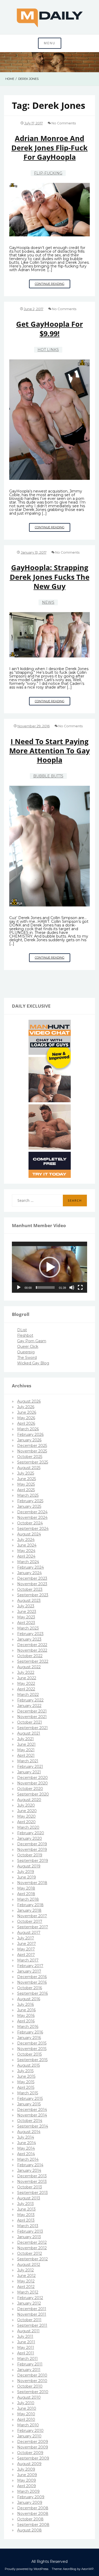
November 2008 (33, 2514)
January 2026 (29, 1440)
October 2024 (30, 1523)
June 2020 (27, 1811)
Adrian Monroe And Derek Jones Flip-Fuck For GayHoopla (49, 148)
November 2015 (32, 2049)
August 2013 (29, 2198)
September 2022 (33, 1661)
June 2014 (27, 2143)
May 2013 (26, 2215)
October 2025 (30, 1457)
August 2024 (29, 1534)
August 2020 (29, 1800)
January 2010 (29, 2436)
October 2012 (30, 2253)
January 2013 (29, 2237)
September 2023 (33, 1595)
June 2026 (27, 1412)
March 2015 (28, 2093)
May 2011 (26, 2348)
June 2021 (26, 1744)
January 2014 (29, 2170)
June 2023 (27, 1612)
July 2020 (26, 1805)
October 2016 (30, 1988)
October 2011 (29, 2320)
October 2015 (29, 2054)
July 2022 (26, 1672)
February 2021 (30, 1767)
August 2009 (29, 2464)
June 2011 (26, 2342)
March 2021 (28, 1761)
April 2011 (26, 2353)
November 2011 (32, 2314)
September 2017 (33, 1927)
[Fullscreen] (80, 1287)
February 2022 (30, 1700)
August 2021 (29, 1733)
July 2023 (26, 1606)
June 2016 (26, 2010)
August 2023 (29, 1601)
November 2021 (32, 1717)
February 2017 (30, 1966)
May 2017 (26, 1949)
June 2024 (27, 1545)
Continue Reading (53, 285)
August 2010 (29, 2397)
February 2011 (30, 2364)
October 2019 (30, 1855)
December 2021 (32, 1711)
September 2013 (32, 2193)
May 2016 (26, 2016)
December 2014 (32, 2110)
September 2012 (32, 2259)
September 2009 (33, 2458)
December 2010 (32, 2375)
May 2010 (26, 2414)
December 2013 (32, 2176)
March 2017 (28, 1960)
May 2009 (27, 2480)
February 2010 (30, 2431)
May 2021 (26, 1750)
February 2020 (31, 1833)
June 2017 (27, 1944)
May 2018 (26, 1888)
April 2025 (26, 1490)
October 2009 (30, 2453)
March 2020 (28, 1827)
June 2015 (26, 2076)
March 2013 (28, 2226)
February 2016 (30, 2032)
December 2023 (32, 1578)
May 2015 (26, 2082)
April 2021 (26, 1755)
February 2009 (31, 2497)
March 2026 (28, 1429)
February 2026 (30, 1435)
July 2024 (26, 1540)
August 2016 (29, 1999)
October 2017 (30, 1921)
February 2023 (30, 1634)
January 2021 (29, 1772)
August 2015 (29, 2065)
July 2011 (25, 2336)
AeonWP (88, 2569)
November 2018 (32, 1883)
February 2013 (30, 2231)
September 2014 (33, 2126)
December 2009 (33, 2442)
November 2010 (32, 2381)
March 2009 (28, 2491)
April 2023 (26, 1623)
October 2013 (30, 2187)
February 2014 (30, 2165)
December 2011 (32, 2309)
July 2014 (26, 2137)
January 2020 (30, 1838)
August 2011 (28, 2331)
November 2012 (32, 2248)
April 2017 (26, 1955)
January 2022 (29, 1706)
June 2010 (27, 2408)
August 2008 (29, 2530)
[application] (49, 1267)
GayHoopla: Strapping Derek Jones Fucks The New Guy (50, 577)
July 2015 (25, 2071)
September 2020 (33, 1794)
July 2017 (26, 1938)
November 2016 (32, 1982)
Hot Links (48, 350)
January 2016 (29, 2038)
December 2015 (32, 2043)
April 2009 (27, 2486)
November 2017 (32, 1916)
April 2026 (26, 1423)
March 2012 (28, 2292)
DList (22, 1330)
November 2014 (32, 2115)
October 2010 (30, 2386)
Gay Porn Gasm (32, 1341)
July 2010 (26, 2403)
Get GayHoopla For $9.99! (49, 329)
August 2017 (29, 1933)
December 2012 (32, 2242)
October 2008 (30, 2519)
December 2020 (32, 1778)
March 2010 (28, 2425)
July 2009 (26, 2469)
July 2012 (25, 2270)
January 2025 (29, 1506)
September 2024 (33, 1529)
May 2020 (26, 1816)
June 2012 (26, 2276)
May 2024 (26, 1551)
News (48, 602)
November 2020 (32, 1783)
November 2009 (33, 2447)
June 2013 (26, 2209)
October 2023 (30, 1589)
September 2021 (32, 1728)
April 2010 (26, 2419)
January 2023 (29, 1639)
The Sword (27, 1358)
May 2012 (26, 2281)
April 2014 (26, 2154)
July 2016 (25, 2004)
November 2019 (32, 1850)
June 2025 (27, 1479)
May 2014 (26, 2148)
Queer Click (28, 1346)
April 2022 (26, 1689)
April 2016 (26, 2021)
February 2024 (30, 1567)
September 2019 (33, 1861)
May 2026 (26, 1418)
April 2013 (26, 2220)
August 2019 (29, 1866)
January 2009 (30, 2502)
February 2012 (30, 2298)
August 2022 (29, 1667)
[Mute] (72, 1287)
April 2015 (26, 2087)
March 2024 (28, 1562)
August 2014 (29, 2132)
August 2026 (29, 1401)
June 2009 (27, 2475)
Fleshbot (25, 1335)
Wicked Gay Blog (33, 1363)
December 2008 (33, 2508)
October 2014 (30, 2121)
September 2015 (32, 2060)
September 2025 (33, 1462)
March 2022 (28, 1695)
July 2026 (26, 1407)
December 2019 (32, 1844)
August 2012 (29, 2265)
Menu (50, 43)
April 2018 (26, 1894)
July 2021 (25, 1739)
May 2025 (26, 1484)
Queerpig (26, 1352)
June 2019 (27, 1877)
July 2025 (26, 1473)
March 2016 (28, 2027)
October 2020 (30, 1789)
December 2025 (32, 1446)
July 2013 (25, 2204)
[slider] (45, 1287)
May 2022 (26, 1684)
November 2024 (32, 1518)
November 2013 (32, 2182)
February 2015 (30, 2099)
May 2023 (26, 1617)
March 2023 (28, 1628)
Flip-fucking (48, 173)
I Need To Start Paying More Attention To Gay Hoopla (49, 751)
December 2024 (32, 1512)
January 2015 (29, 2104)
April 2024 (26, 1556)
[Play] (19, 1287)
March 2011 (27, 2359)
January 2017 (29, 1971)
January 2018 (29, 1910)
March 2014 (28, 2159)
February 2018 (30, 1905)
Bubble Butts (48, 776)
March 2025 (28, 1495)
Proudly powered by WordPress (27, 2569)
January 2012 (29, 2303)
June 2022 (27, 1678)
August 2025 (29, 1468)
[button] (50, 1267)
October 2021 (30, 1722)
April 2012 (26, 2287)
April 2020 (26, 1822)
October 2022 (30, 1656)
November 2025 (32, 1451)
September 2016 (32, 1993)
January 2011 (29, 2370)
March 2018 (28, 1899)
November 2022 (32, 1650)
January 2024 (29, 1573)
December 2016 (32, 1977)
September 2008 (33, 2525)
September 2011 (32, 2325)
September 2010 (33, 2392)
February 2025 (30, 1501)
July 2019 (26, 1872)
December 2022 (32, 1645)
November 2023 (32, 1584)
